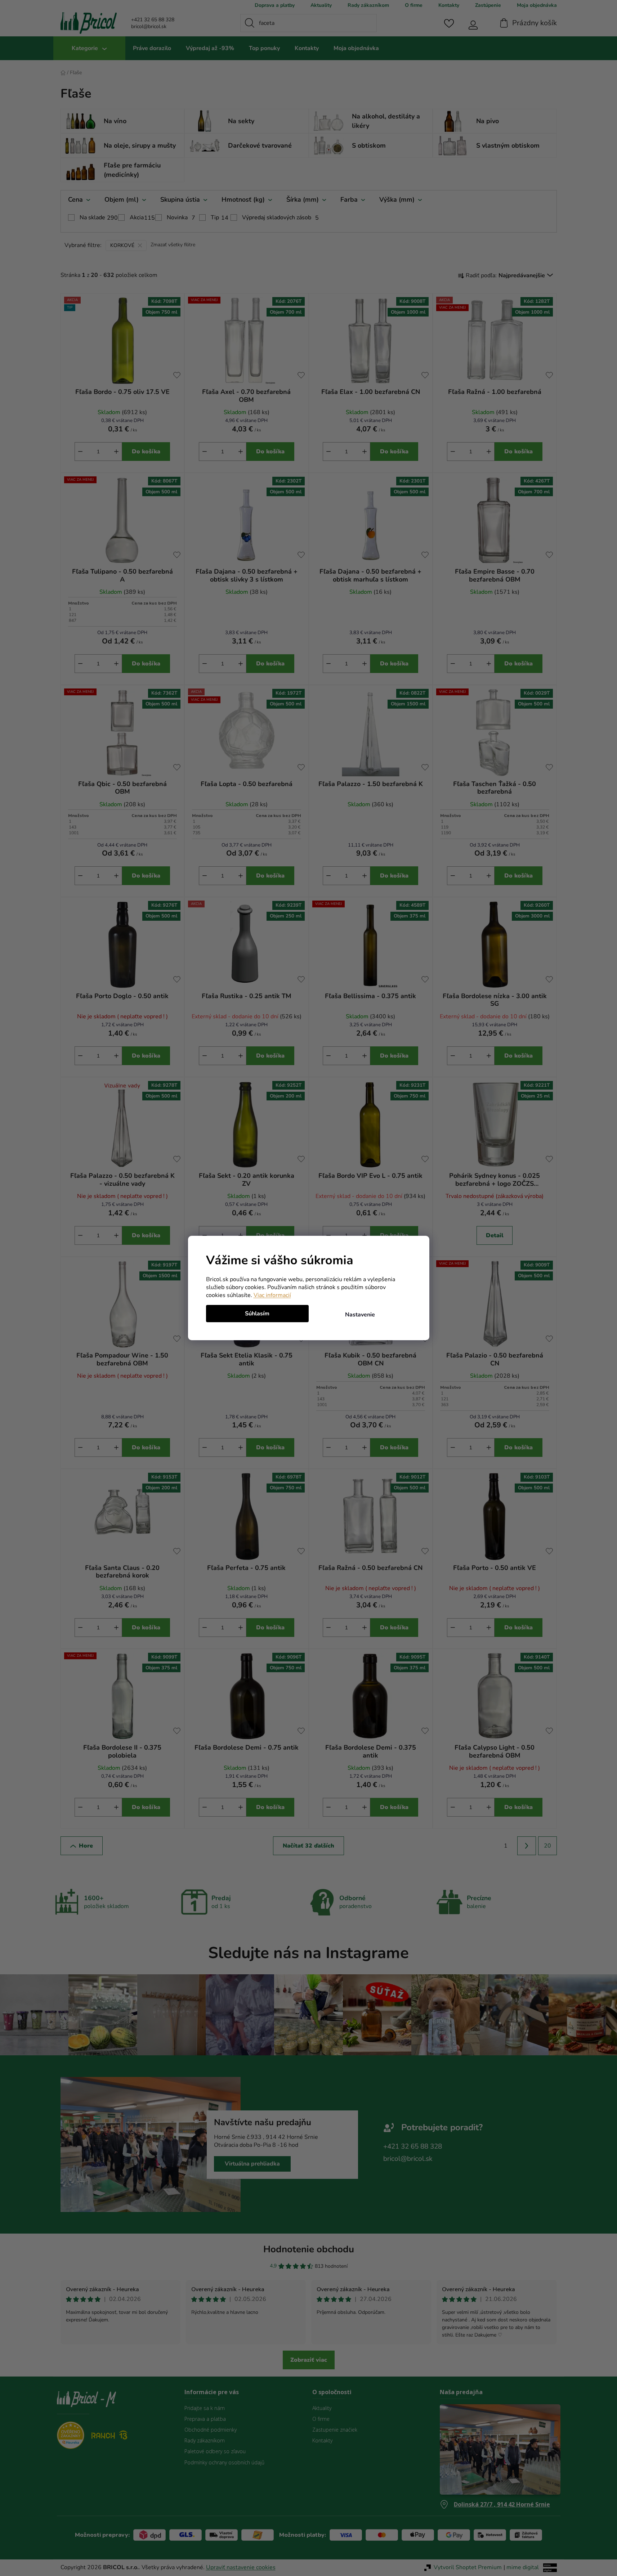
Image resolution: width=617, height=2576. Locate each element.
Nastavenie (360, 1315)
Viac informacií (272, 1295)
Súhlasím (257, 1314)
